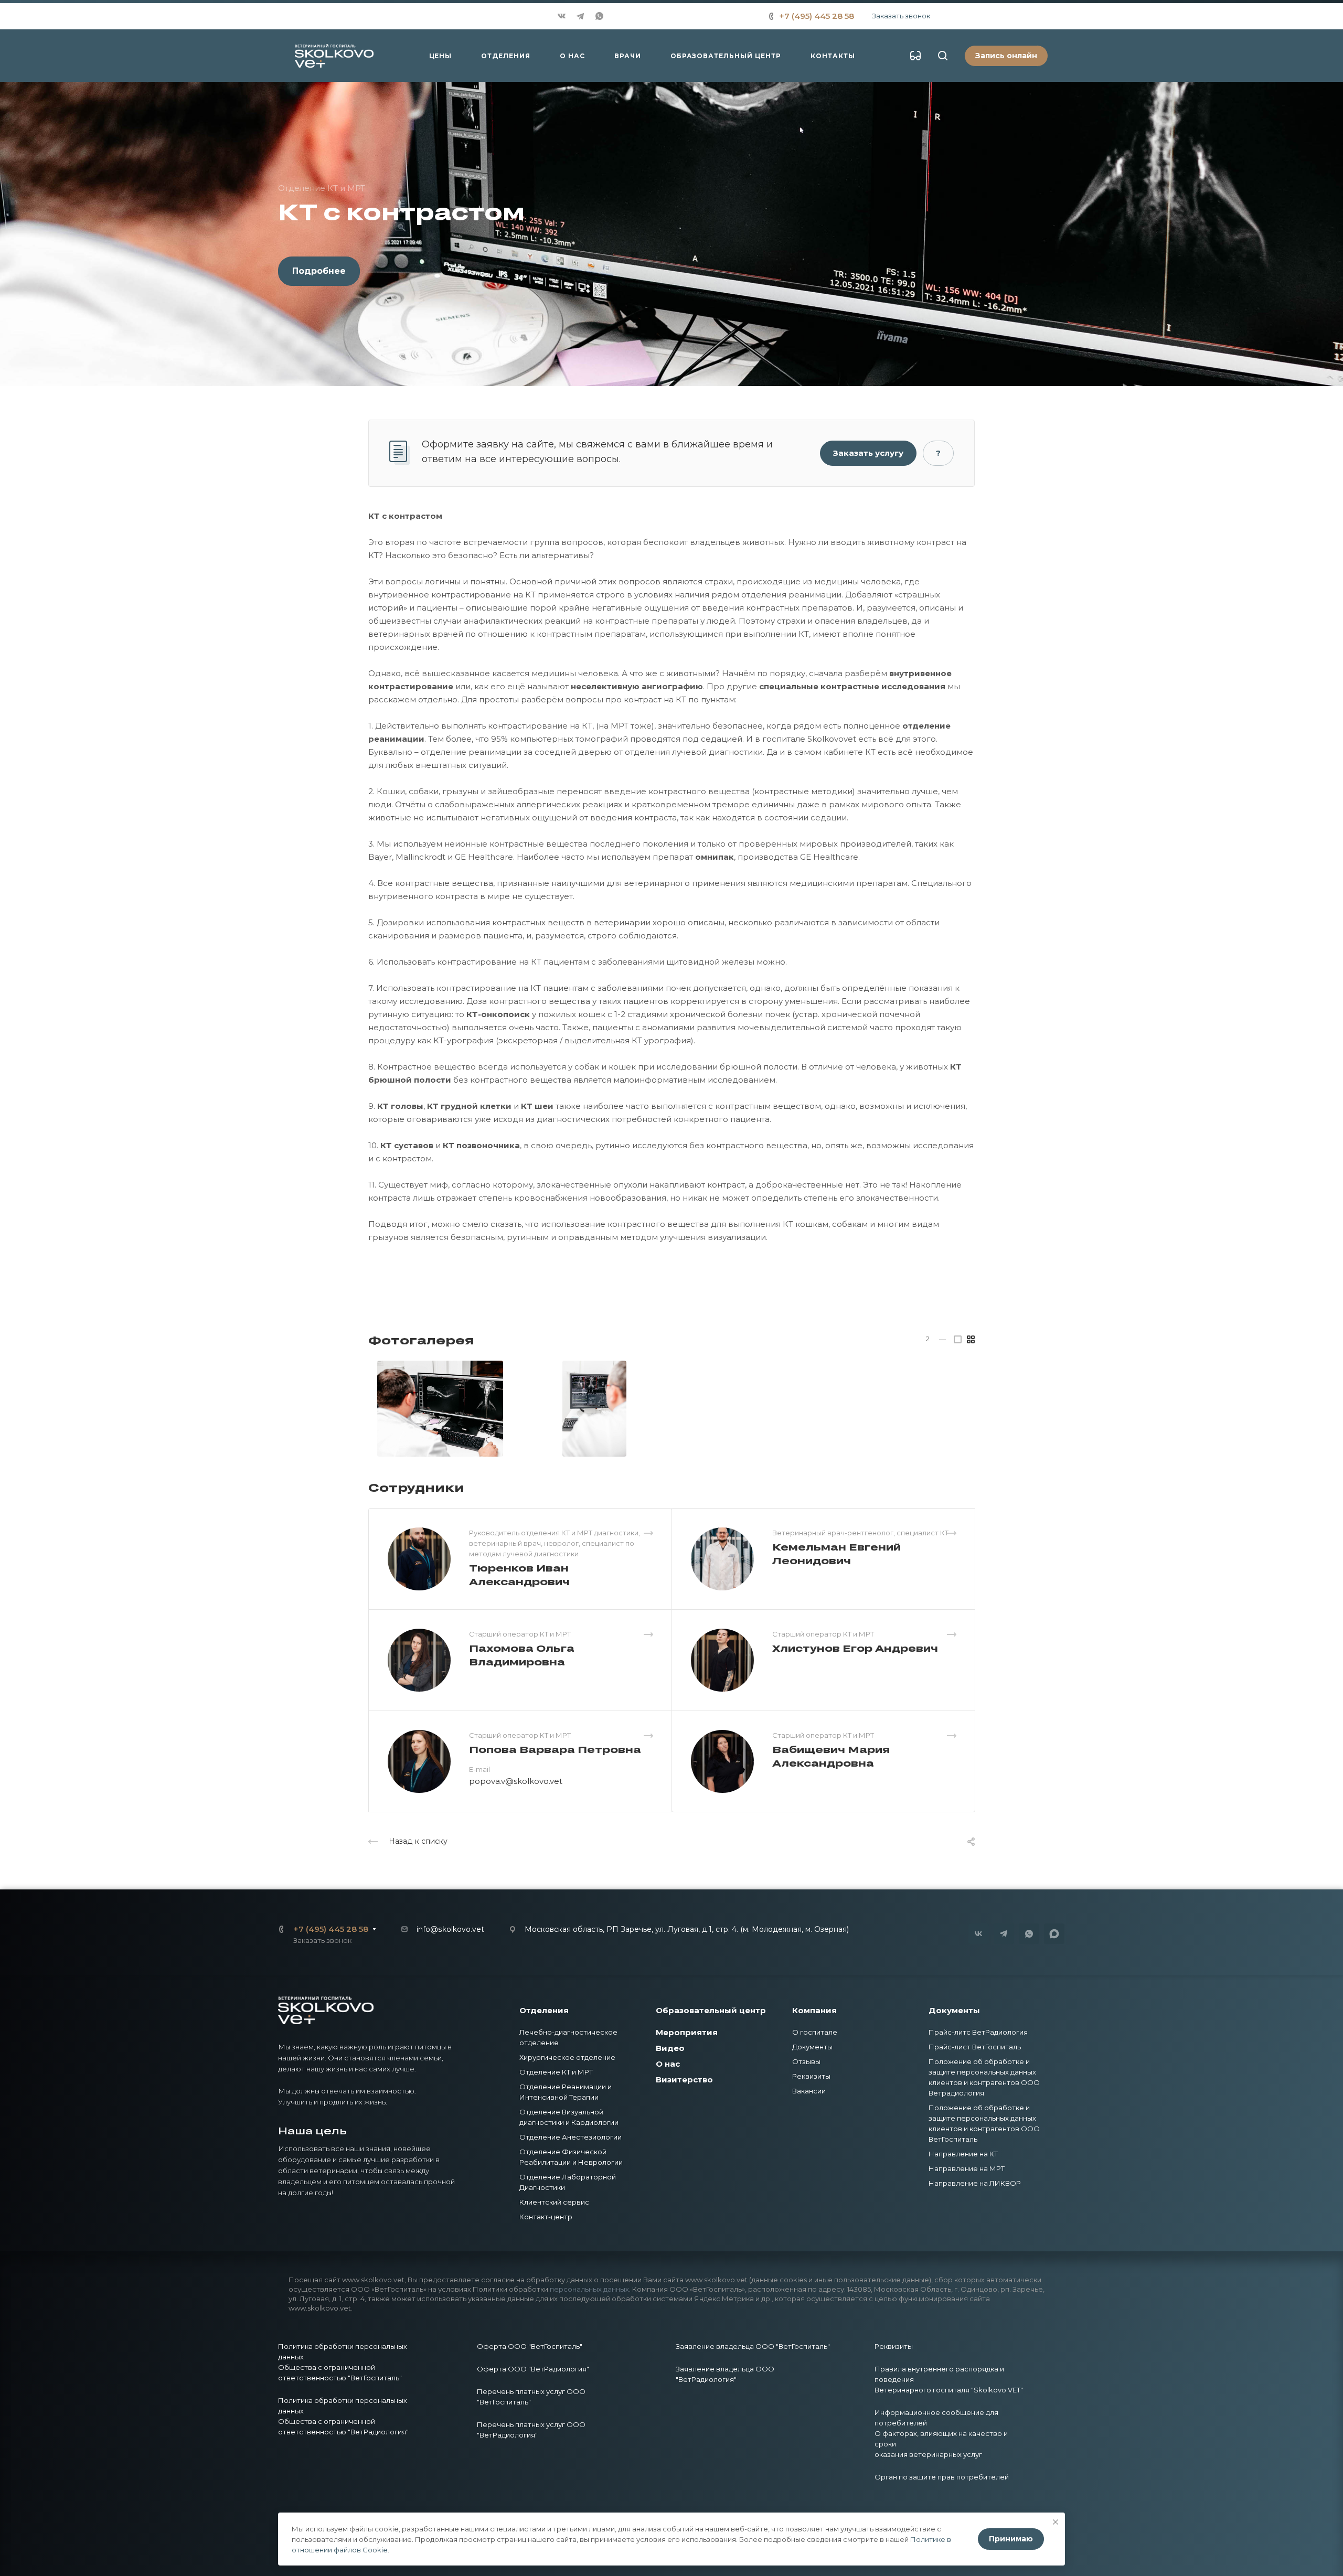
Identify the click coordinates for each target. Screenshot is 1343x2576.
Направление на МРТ (967, 2168)
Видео (670, 2048)
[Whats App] (599, 16)
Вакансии (809, 2091)
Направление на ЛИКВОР (975, 2183)
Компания (814, 2010)
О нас (668, 2064)
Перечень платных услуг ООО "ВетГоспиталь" (531, 2397)
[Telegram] (580, 16)
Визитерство (684, 2080)
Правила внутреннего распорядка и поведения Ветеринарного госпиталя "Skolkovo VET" (949, 2379)
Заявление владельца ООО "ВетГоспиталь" (753, 2346)
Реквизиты (811, 2076)
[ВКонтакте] (561, 16)
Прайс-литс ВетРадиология (978, 2032)
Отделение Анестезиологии (571, 2137)
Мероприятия (687, 2032)
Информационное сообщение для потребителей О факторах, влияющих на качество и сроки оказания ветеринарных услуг (941, 2433)
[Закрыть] (1056, 2522)
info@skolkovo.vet (450, 1929)
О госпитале (815, 2032)
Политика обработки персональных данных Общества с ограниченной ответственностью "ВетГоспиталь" (343, 2362)
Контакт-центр (546, 2217)
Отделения (544, 2010)
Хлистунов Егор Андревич (855, 1648)
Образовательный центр (711, 2010)
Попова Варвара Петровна (555, 1749)
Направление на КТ (963, 2154)
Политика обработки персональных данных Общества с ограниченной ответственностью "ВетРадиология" (343, 2416)
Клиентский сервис (554, 2202)
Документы (812, 2047)
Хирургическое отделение (567, 2057)
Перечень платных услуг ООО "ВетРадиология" (531, 2430)
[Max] (619, 16)
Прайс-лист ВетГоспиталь (975, 2047)
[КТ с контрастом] (440, 1409)
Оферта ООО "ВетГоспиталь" (530, 2346)
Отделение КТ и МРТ (556, 2072)
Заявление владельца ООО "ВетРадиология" (725, 2374)
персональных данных (589, 2289)
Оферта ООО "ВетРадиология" (533, 2369)
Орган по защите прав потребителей (942, 2477)
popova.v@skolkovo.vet (516, 1781)
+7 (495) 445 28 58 (817, 16)
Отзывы (806, 2061)
